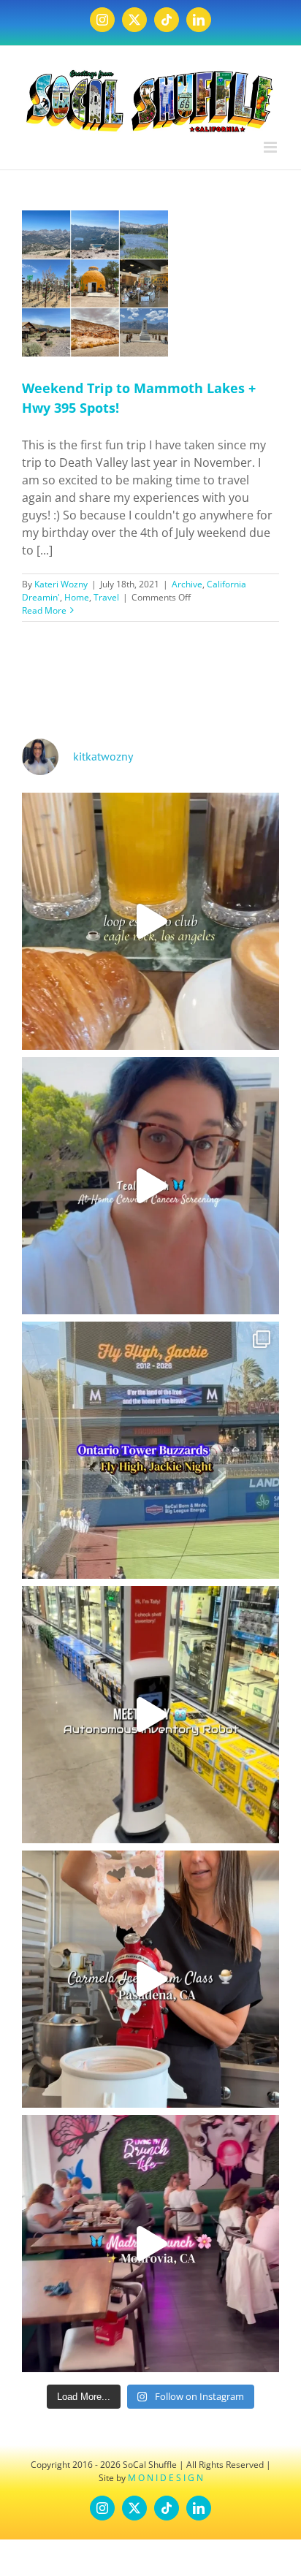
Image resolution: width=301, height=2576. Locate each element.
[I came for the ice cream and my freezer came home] (150, 1979)
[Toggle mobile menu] (271, 147)
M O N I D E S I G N (165, 2478)
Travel (106, 597)
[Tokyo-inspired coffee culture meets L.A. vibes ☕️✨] (150, 921)
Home (77, 597)
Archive (187, 584)
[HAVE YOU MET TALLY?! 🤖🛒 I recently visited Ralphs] (150, 1715)
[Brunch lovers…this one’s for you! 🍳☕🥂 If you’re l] (150, 2244)
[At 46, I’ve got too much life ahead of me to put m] (150, 1186)
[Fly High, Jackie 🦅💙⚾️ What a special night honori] (150, 1450)
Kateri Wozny (61, 584)
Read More (44, 610)
